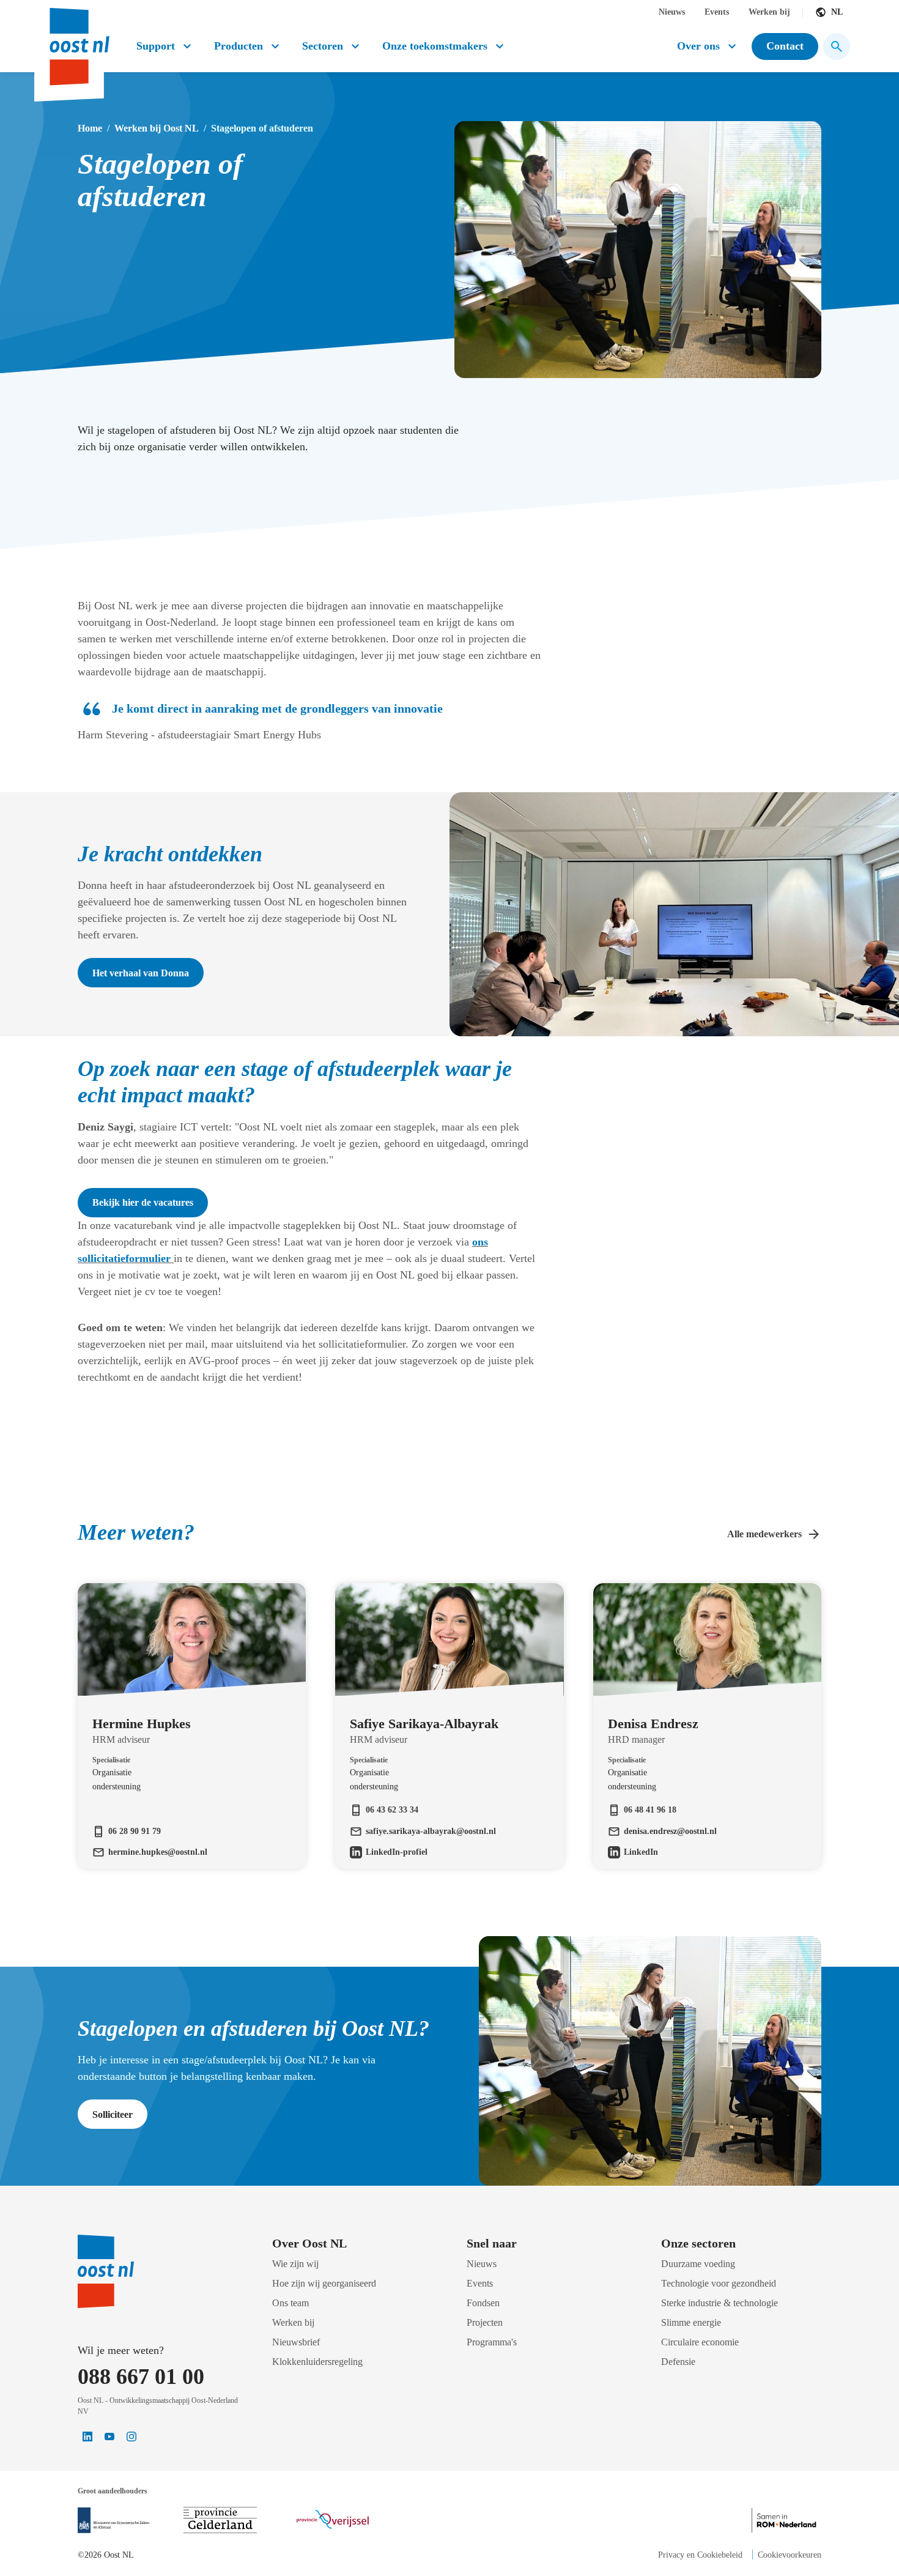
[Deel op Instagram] (131, 2437)
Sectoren (323, 46)
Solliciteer (113, 2114)
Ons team (290, 2303)
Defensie (678, 2362)
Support (156, 46)
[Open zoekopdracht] (837, 46)
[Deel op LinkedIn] (87, 2437)
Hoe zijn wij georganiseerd (324, 2283)
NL (837, 12)
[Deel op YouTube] (109, 2437)
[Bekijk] (113, 2520)
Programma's (492, 2342)
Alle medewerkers (764, 1534)
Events (717, 12)
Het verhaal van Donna (141, 973)
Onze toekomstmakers (435, 46)
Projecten (485, 2322)
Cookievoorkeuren (790, 2555)
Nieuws (672, 12)
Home (90, 128)
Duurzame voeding (698, 2264)
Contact (785, 46)
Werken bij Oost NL (157, 128)
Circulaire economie (700, 2342)
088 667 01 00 (141, 2377)
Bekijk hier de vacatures (143, 1202)
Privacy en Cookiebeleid (700, 2555)
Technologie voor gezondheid (719, 2283)
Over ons (698, 46)
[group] (192, 1704)
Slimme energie (691, 2322)
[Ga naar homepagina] (78, 42)
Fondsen (483, 2303)
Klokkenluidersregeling (317, 2362)
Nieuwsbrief (296, 2342)
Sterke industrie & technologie (720, 2303)
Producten (239, 46)
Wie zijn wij (295, 2264)
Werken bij (769, 12)
